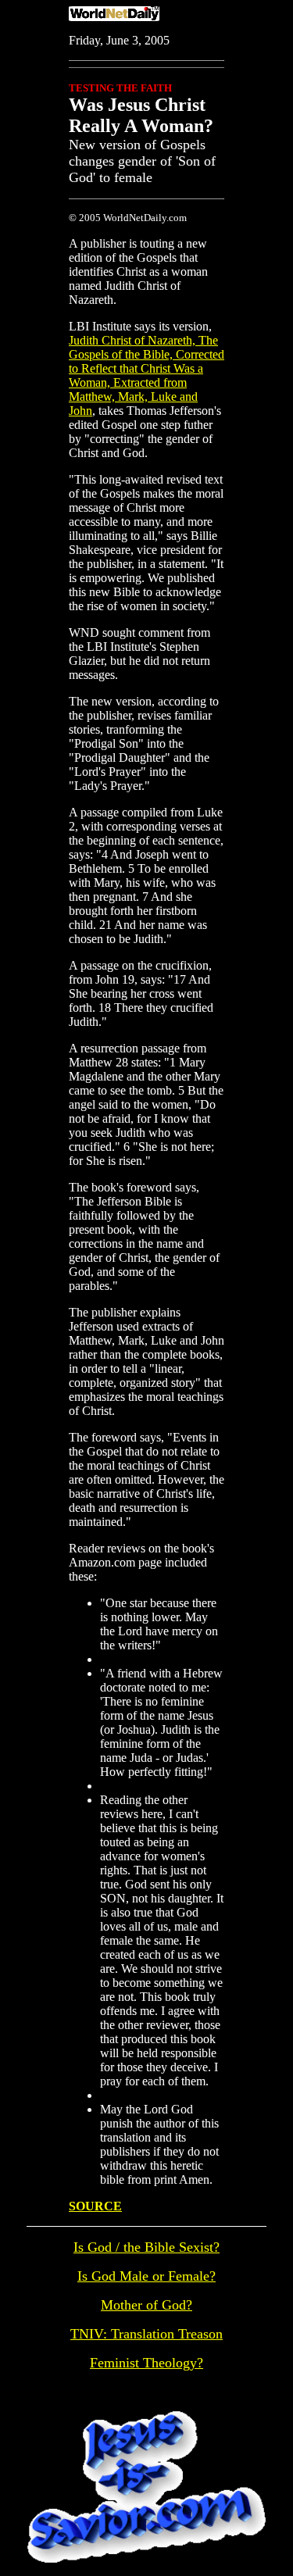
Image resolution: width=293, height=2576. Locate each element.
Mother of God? (146, 2305)
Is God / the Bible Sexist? (146, 2247)
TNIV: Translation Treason (146, 2334)
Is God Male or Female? (146, 2276)
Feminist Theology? (146, 2363)
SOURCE (95, 2206)
